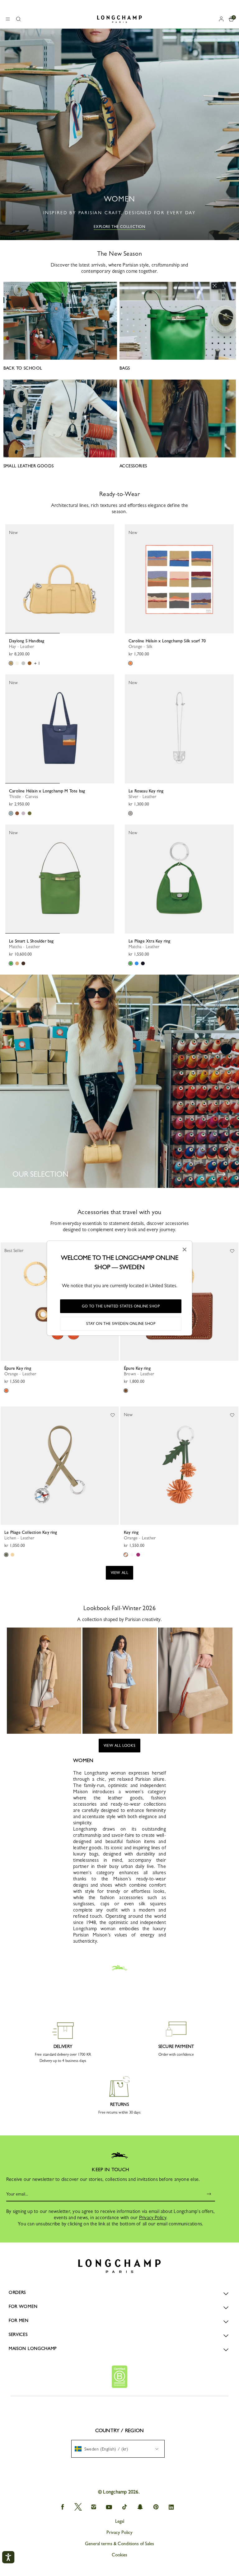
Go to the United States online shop (121, 1306)
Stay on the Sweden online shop (121, 1324)
